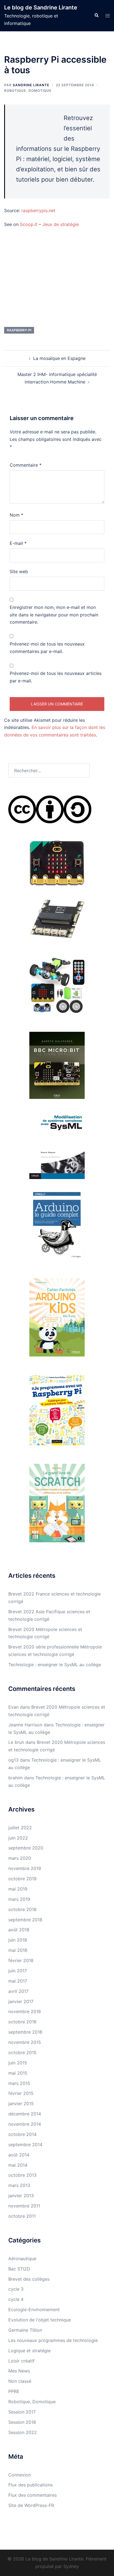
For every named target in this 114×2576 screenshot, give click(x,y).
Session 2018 (22, 2422)
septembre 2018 (25, 1920)
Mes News (19, 2371)
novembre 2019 (25, 1868)
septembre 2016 (25, 2032)
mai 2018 (18, 1950)
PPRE (14, 2391)
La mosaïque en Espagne (59, 358)
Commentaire (26, 465)
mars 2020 (20, 1858)
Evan (13, 1707)
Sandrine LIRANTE (31, 85)
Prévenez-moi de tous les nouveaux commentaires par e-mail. (47, 648)
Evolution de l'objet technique (40, 2320)
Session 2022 (23, 2432)
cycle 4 (16, 2299)
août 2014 (19, 2155)
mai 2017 (18, 1981)
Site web (19, 571)
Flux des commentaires (33, 2495)
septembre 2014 (25, 2145)
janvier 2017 (21, 2001)
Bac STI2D (19, 2269)
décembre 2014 (25, 2114)
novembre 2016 (25, 2011)
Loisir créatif (21, 2361)
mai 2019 (18, 1889)
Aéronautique (22, 2259)
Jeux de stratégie (61, 224)
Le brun (16, 1742)
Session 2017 (22, 2412)
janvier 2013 (21, 2196)
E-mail (18, 543)
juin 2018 (18, 1940)
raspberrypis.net (38, 210)
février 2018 (21, 1960)
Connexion (20, 2475)
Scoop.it (29, 224)
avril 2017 (18, 1991)
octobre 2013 (22, 2175)
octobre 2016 (22, 2022)
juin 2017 (18, 1971)
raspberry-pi (19, 330)
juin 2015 (18, 2063)
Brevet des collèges (29, 2279)
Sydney (71, 2566)
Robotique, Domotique (28, 91)
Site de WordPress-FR (31, 2505)
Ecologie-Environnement (34, 2310)
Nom (16, 515)
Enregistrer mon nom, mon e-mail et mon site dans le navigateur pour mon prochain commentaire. (54, 615)
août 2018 (19, 1930)
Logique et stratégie (29, 2351)
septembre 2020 (26, 1848)
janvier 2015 (21, 2104)
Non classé (20, 2381)
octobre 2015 (22, 2052)
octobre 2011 (22, 2216)
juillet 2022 (20, 1828)
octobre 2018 (22, 1909)
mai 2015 (18, 2073)
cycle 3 (16, 2289)
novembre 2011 (24, 2206)
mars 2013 (19, 2185)
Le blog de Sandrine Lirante (41, 7)
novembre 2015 (25, 2042)
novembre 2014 (25, 2124)
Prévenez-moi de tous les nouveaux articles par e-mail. (56, 677)
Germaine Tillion (25, 2330)
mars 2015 (19, 2083)
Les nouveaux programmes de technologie (53, 2340)
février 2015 (21, 2093)
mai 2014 (18, 2165)
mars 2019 (19, 1899)
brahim (15, 1778)
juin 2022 (18, 1838)
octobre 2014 (22, 2134)
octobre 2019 (22, 1879)
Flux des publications (30, 2485)
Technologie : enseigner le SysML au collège (55, 1665)
